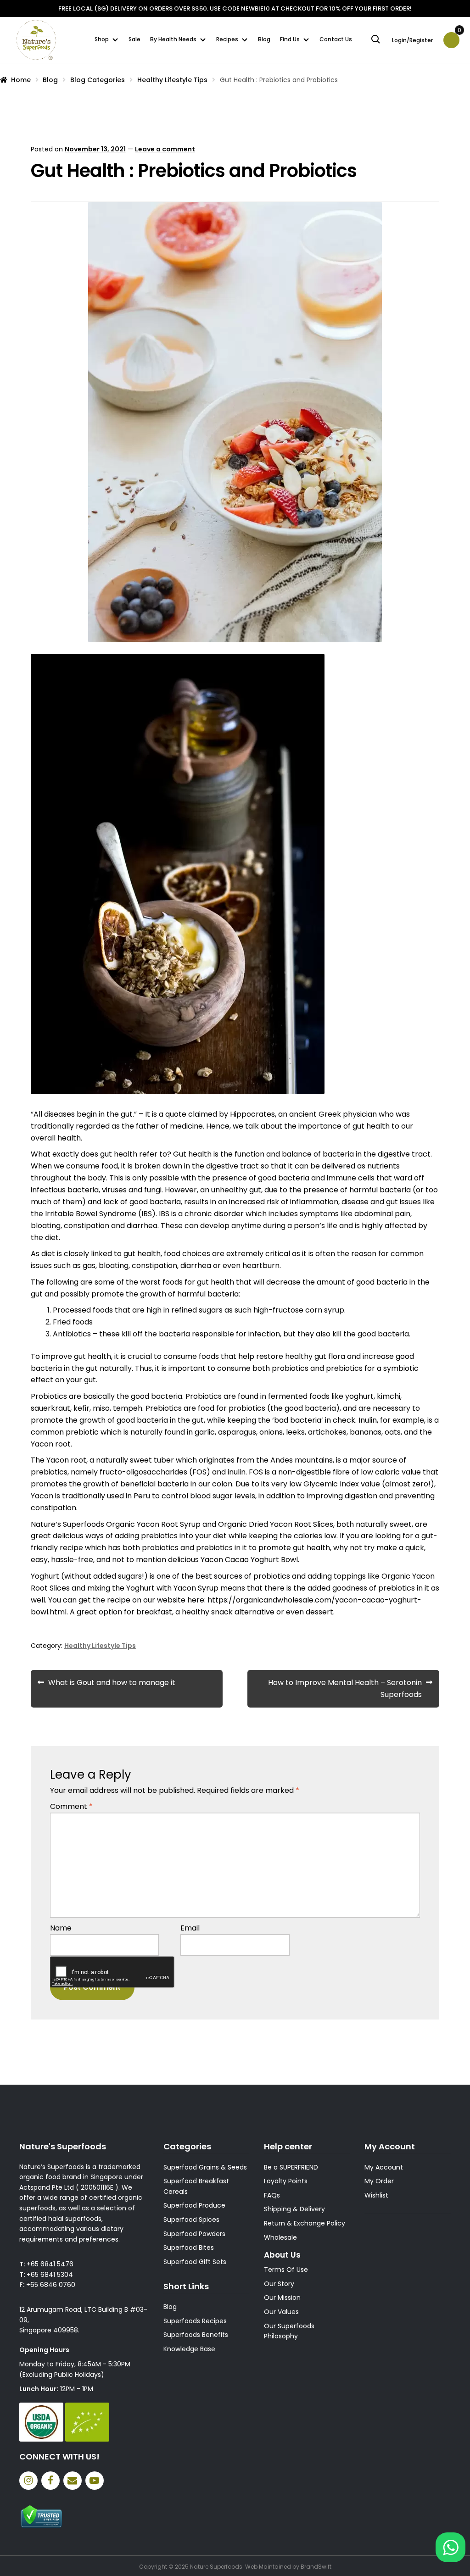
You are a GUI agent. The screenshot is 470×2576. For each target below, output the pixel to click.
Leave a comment (165, 149)
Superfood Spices (191, 2220)
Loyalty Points (286, 2181)
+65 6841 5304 (50, 2275)
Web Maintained (268, 2567)
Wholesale (280, 2237)
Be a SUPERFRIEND (291, 2167)
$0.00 (459, 33)
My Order (379, 2181)
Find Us (290, 39)
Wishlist (376, 2195)
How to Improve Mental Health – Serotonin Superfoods (354, 1688)
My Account (384, 2167)
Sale (134, 39)
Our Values (281, 2312)
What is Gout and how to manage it (106, 1688)
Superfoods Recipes (195, 2321)
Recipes (227, 39)
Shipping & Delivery (294, 2209)
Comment (71, 1806)
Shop (102, 39)
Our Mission (282, 2298)
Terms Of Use (286, 2270)
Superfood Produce (194, 2205)
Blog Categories (98, 80)
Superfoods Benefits (196, 2335)
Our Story (279, 2284)
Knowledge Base (189, 2349)
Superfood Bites (189, 2248)
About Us (282, 2255)
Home (21, 80)
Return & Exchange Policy (305, 2223)
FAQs (272, 2195)
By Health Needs (173, 39)
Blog (264, 39)
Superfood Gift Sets (195, 2262)
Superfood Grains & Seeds (205, 2167)
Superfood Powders (194, 2234)
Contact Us (336, 39)
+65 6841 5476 (50, 2264)
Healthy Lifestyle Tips (172, 80)
